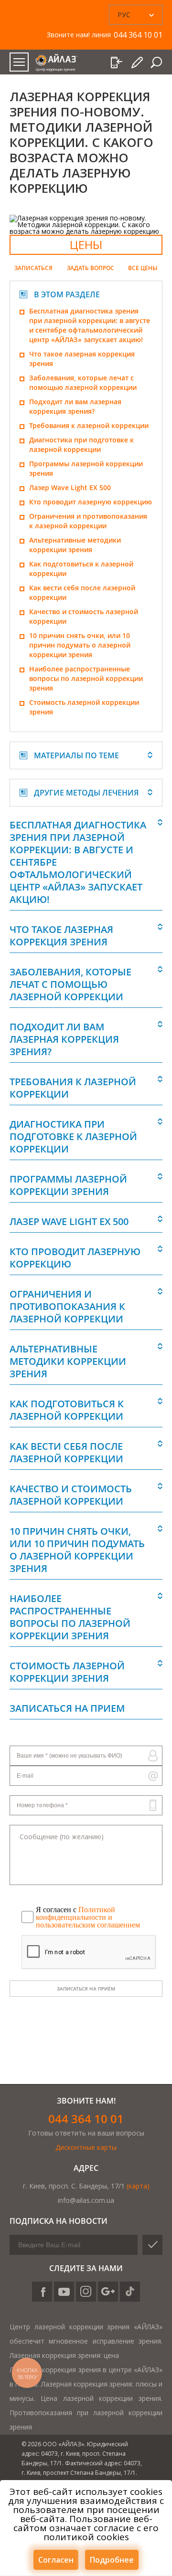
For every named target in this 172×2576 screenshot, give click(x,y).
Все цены (143, 268)
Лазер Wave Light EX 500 (70, 487)
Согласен (56, 2560)
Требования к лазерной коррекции (89, 425)
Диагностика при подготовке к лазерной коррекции (81, 445)
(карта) (138, 2186)
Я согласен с (88, 1917)
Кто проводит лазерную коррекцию (91, 502)
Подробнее (112, 2560)
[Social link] (42, 2292)
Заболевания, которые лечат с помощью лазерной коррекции (83, 382)
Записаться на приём (86, 1989)
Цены (86, 245)
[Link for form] (137, 63)
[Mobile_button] (19, 62)
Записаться (33, 268)
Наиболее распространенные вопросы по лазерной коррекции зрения (86, 678)
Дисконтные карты (86, 2147)
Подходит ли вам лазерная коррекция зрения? (75, 406)
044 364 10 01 (86, 2119)
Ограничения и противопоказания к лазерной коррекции (88, 521)
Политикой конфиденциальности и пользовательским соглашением (88, 1917)
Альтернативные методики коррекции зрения (75, 545)
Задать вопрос (91, 268)
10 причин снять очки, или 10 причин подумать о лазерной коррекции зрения (80, 645)
